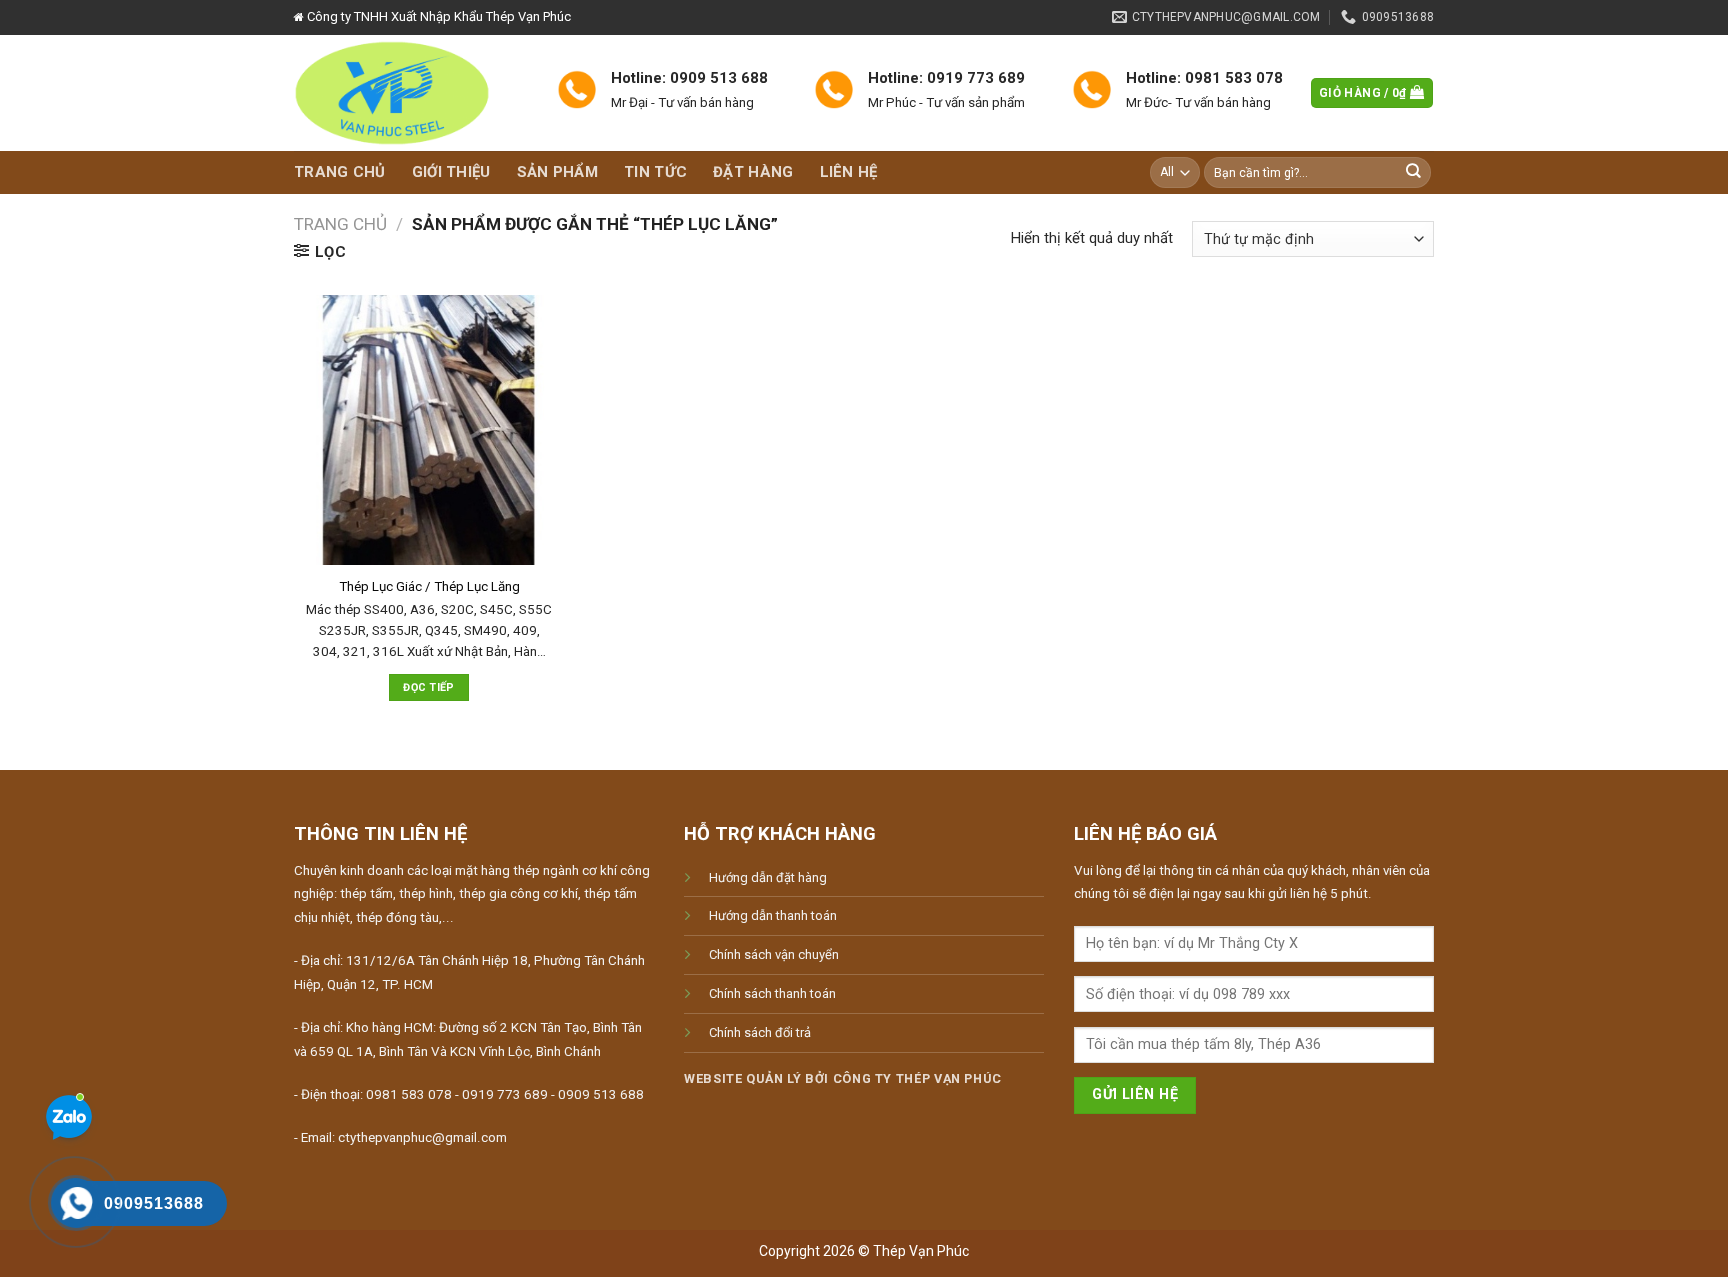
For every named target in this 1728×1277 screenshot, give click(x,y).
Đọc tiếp (429, 687)
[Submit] (1414, 172)
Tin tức (655, 172)
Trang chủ (340, 172)
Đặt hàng (753, 172)
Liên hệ (849, 172)
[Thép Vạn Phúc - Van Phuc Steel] (410, 93)
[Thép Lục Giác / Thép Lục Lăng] (429, 430)
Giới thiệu (451, 172)
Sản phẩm (557, 172)
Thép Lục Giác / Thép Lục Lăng (429, 586)
